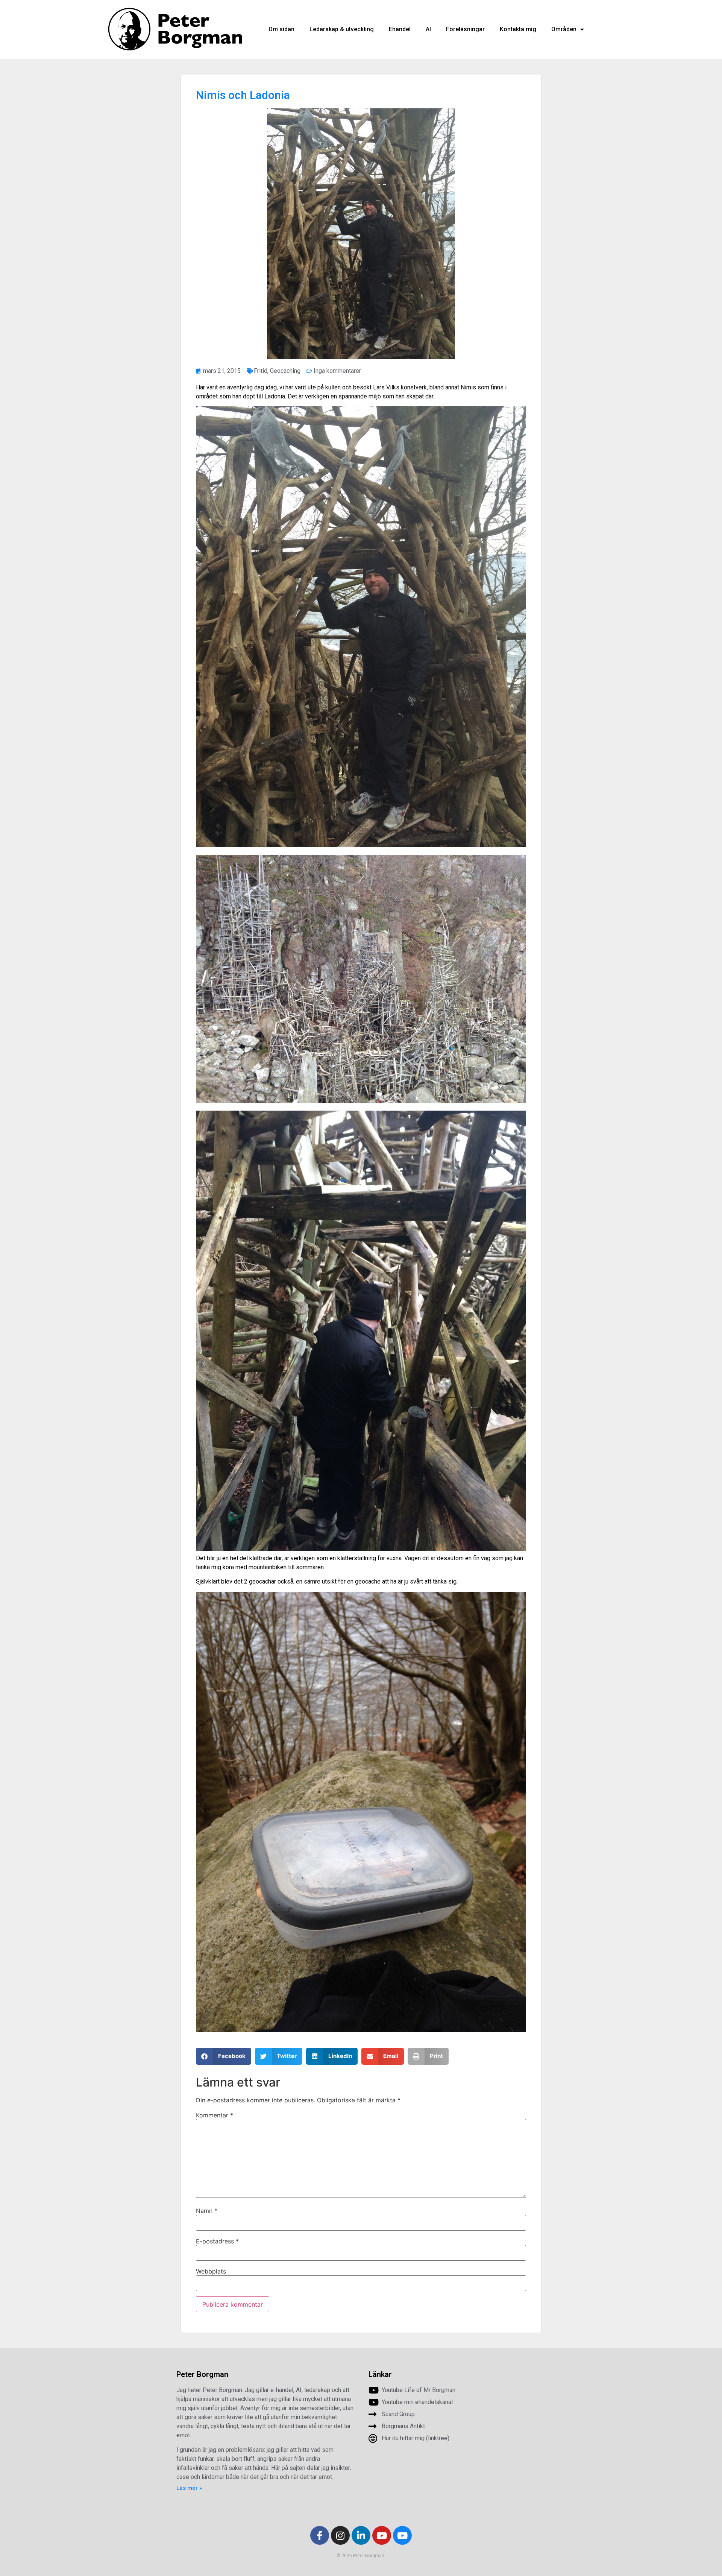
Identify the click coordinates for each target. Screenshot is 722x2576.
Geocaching (285, 371)
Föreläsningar (465, 29)
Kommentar (215, 2115)
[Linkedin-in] (361, 2535)
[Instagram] (340, 2535)
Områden (564, 29)
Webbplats (211, 2271)
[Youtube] (382, 2535)
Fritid (261, 371)
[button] (224, 2056)
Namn (207, 2211)
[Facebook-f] (320, 2535)
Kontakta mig (518, 29)
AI (428, 29)
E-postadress (217, 2241)
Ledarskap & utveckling (342, 29)
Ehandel (400, 29)
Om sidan (281, 29)
